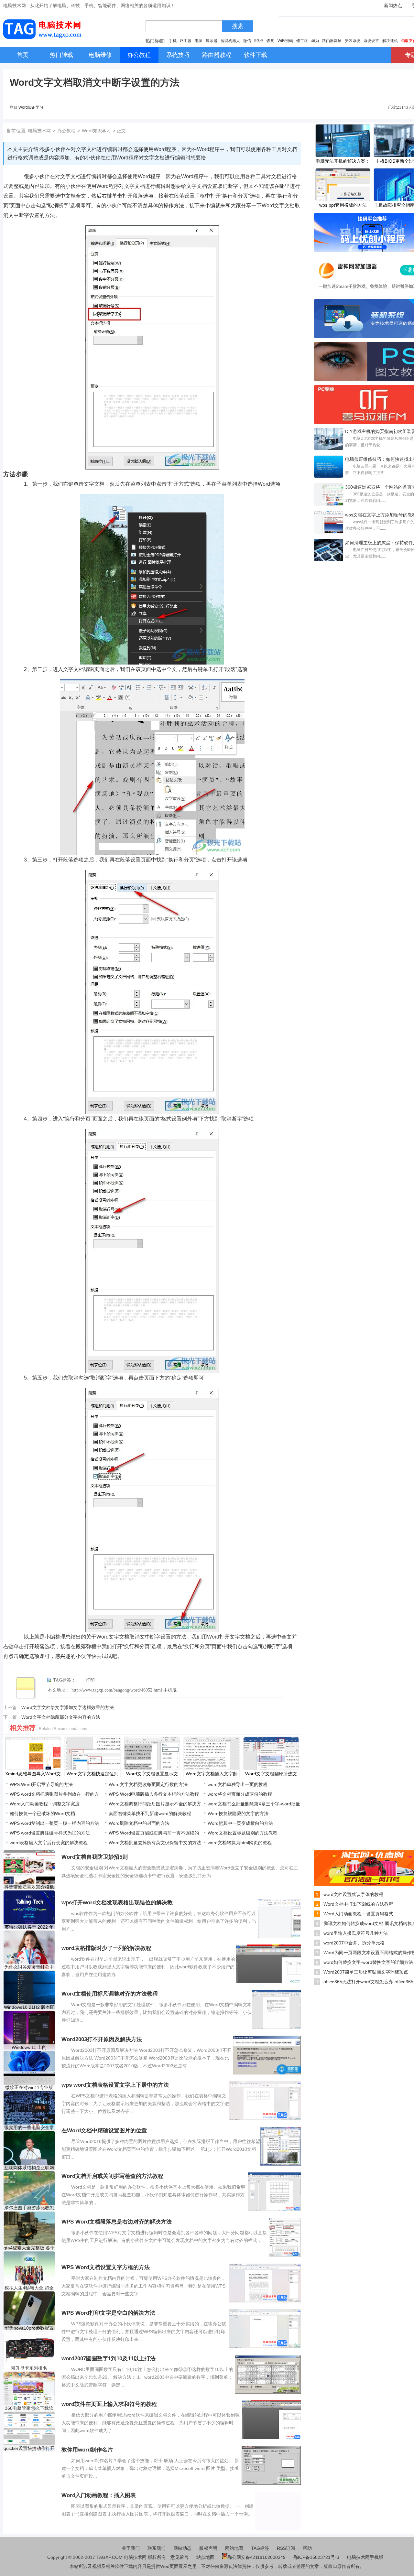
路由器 (186, 41)
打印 (90, 1680)
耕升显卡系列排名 (29, 2368)
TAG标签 (260, 2548)
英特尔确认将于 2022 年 (29, 1927)
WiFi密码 (285, 41)
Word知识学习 (31, 107)
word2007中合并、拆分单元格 (354, 1943)
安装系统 (353, 41)
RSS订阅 (286, 2548)
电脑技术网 (39, 131)
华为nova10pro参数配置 (29, 2328)
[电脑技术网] (44, 37)
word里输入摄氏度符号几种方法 (356, 1933)
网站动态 (182, 2548)
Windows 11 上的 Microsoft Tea (29, 2047)
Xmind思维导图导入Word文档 (33, 1774)
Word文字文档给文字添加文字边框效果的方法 (68, 1707)
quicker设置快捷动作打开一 (29, 2448)
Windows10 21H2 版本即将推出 (29, 2007)
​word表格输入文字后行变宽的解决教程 (49, 1843)
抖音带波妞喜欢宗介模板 (29, 1887)
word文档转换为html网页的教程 (240, 1843)
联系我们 (157, 2548)
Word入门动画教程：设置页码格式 (358, 1914)
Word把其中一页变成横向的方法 (240, 1823)
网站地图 (234, 2548)
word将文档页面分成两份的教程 (240, 1794)
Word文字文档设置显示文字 (152, 1774)
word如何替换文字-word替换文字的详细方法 (368, 1962)
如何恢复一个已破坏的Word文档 (42, 1813)
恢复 (270, 41)
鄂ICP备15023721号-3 (317, 2557)
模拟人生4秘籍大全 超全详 (29, 2288)
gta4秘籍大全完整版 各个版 (29, 2248)
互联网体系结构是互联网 (29, 2168)
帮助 (307, 2548)
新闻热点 (393, 5)
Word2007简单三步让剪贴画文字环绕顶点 (366, 1972)
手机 (173, 41)
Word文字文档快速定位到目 (93, 1774)
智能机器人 (230, 41)
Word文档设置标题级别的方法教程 (243, 1833)
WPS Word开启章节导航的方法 (41, 1784)
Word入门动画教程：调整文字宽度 (45, 1804)
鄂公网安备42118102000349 (256, 2557)
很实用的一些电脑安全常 (29, 2127)
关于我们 (131, 2548)
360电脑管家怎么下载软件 (29, 2408)
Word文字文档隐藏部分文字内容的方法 (61, 1717)
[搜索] (224, 28)
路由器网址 (332, 41)
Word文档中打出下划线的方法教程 (358, 1904)
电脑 (199, 41)
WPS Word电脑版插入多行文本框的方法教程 (154, 1794)
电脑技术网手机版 (365, 2557)
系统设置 (371, 41)
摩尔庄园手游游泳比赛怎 (29, 2208)
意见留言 (180, 2557)
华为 (315, 41)
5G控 (259, 41)
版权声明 (208, 2548)
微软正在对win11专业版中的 (29, 2088)
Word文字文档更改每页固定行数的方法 (148, 1784)
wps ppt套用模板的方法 (343, 205)
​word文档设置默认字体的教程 (353, 1894)
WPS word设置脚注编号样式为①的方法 (50, 1833)
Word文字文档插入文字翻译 (212, 1774)
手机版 (170, 1690)
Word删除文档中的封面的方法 (139, 1823)
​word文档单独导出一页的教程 (238, 1784)
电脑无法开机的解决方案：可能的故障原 (343, 162)
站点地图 (205, 2557)
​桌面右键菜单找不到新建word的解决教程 (150, 1813)
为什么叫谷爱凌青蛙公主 (29, 1967)
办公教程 (66, 131)
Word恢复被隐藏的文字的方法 (238, 1813)
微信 (247, 41)
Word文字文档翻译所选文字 (271, 1774)
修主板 (302, 41)
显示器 (212, 41)
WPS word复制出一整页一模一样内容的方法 (54, 1823)
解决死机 (390, 41)
